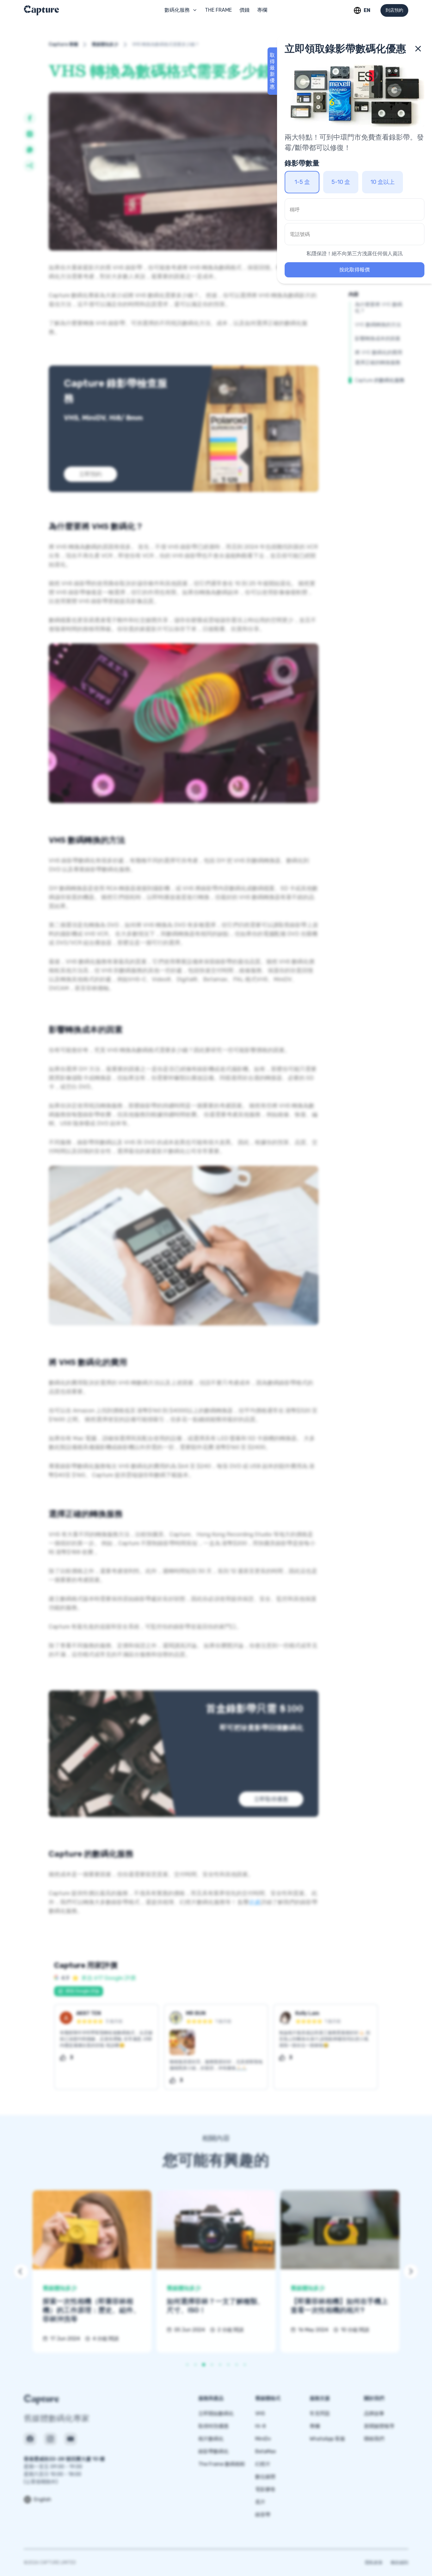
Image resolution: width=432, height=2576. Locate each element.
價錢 (244, 10)
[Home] (62, 10)
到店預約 (394, 10)
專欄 (262, 10)
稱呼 (295, 210)
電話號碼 (300, 234)
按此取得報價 (355, 270)
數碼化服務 (177, 10)
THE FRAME (218, 10)
